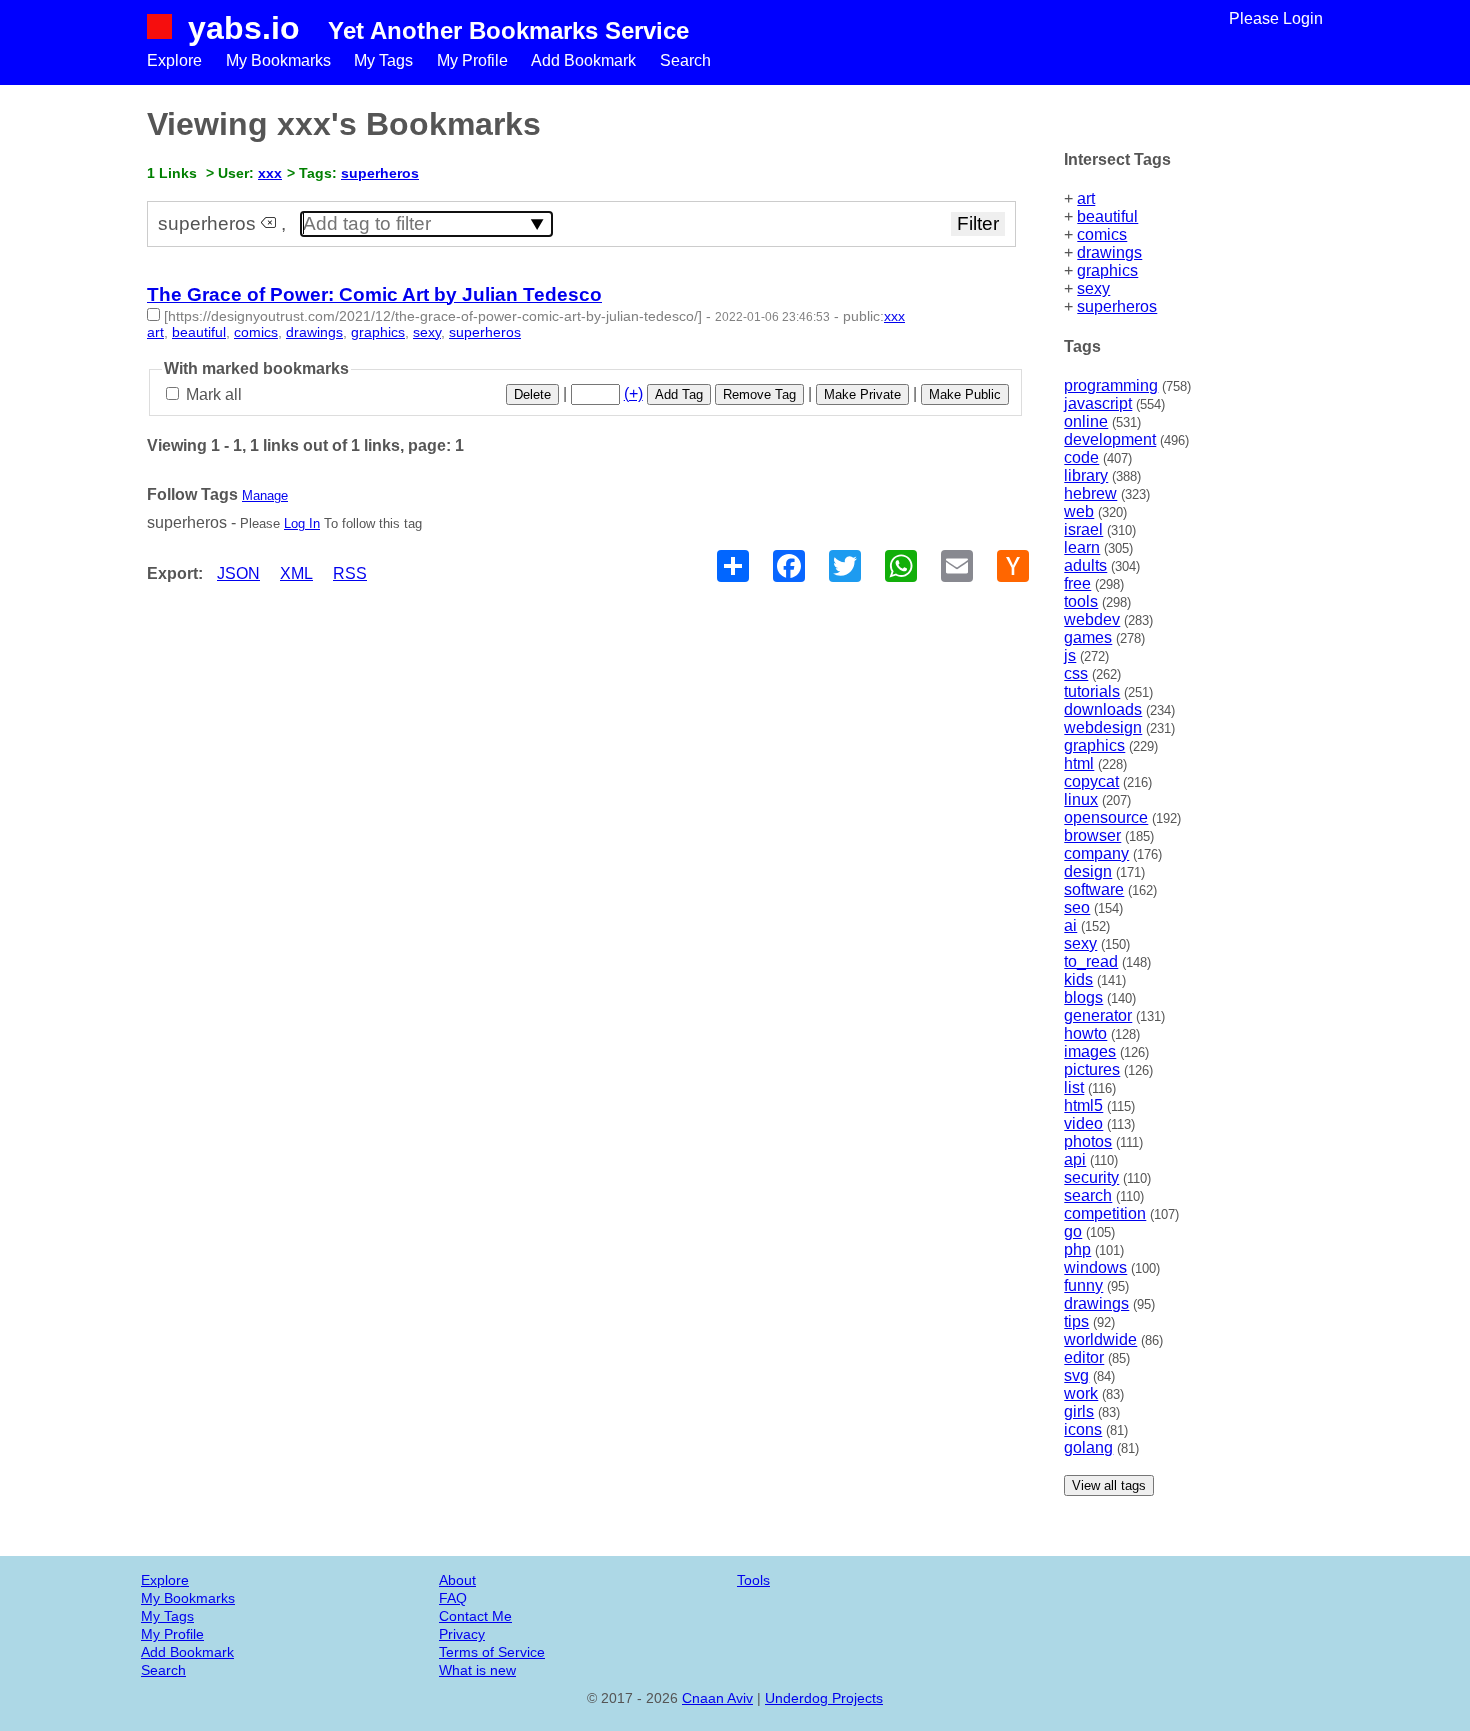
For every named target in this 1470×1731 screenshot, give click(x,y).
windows (1095, 1267)
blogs (1083, 997)
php (1077, 1249)
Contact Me (475, 1616)
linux (1081, 799)
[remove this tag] (268, 223)
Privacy (462, 1634)
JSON (238, 573)
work (1081, 1393)
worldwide (1100, 1339)
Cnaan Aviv (717, 1698)
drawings (1109, 252)
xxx (270, 173)
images (1090, 1051)
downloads (1103, 709)
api (1075, 1159)
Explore (174, 60)
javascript (1098, 403)
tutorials (1092, 691)
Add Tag (679, 394)
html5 (1083, 1105)
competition (1105, 1213)
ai (1070, 925)
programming (1111, 385)
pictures (1092, 1069)
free (1077, 583)
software (1094, 889)
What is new (477, 1670)
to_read (1091, 961)
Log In (302, 523)
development (1110, 439)
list (1074, 1087)
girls (1079, 1411)
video (1083, 1123)
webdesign (1103, 727)
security (1091, 1177)
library (1086, 475)
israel (1083, 529)
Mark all (212, 394)
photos (1088, 1141)
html (1079, 763)
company (1096, 853)
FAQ (453, 1598)
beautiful (1107, 216)
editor (1084, 1357)
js (1070, 655)
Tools (753, 1580)
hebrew (1090, 493)
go (1073, 1231)
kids (1078, 979)
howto (1085, 1033)
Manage (265, 495)
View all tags (1109, 1485)
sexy (1093, 288)
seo (1077, 907)
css (1076, 673)
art (1086, 198)
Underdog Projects (824, 1698)
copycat (1091, 781)
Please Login (1276, 18)
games (1088, 637)
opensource (1106, 817)
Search (685, 60)
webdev (1092, 619)
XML (296, 573)
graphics (1107, 270)
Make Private (862, 394)
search (1088, 1195)
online (1086, 421)
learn (1082, 547)
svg (1076, 1375)
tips (1076, 1321)
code (1081, 457)
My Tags (383, 60)
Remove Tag (759, 394)
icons (1083, 1429)
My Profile (472, 60)
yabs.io (244, 28)
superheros (1117, 306)
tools (1081, 601)
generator (1098, 1015)
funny (1083, 1285)
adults (1085, 565)
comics (1102, 234)
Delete (532, 394)
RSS (350, 573)
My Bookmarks (278, 60)
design (1088, 871)
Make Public (965, 394)
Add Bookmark (583, 60)
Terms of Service (492, 1652)
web (1079, 511)
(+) (633, 393)
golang (1088, 1447)
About (457, 1580)
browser (1092, 835)
